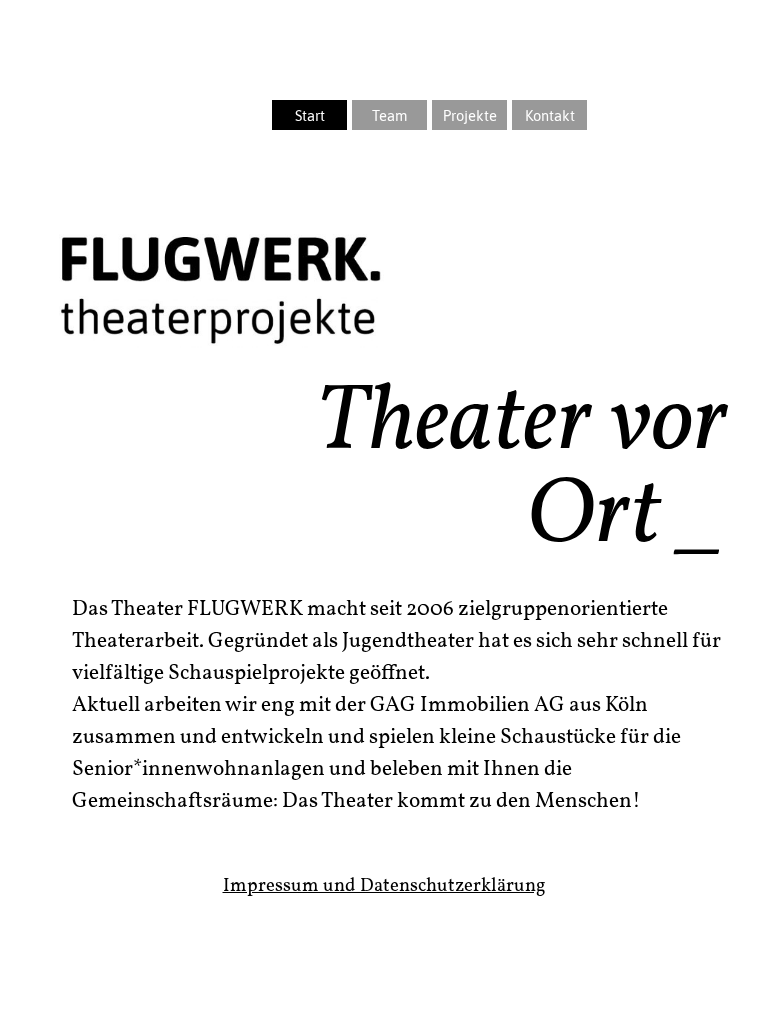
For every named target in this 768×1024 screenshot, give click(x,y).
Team (389, 115)
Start (310, 115)
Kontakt (550, 115)
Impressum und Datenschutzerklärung (384, 886)
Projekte (470, 115)
